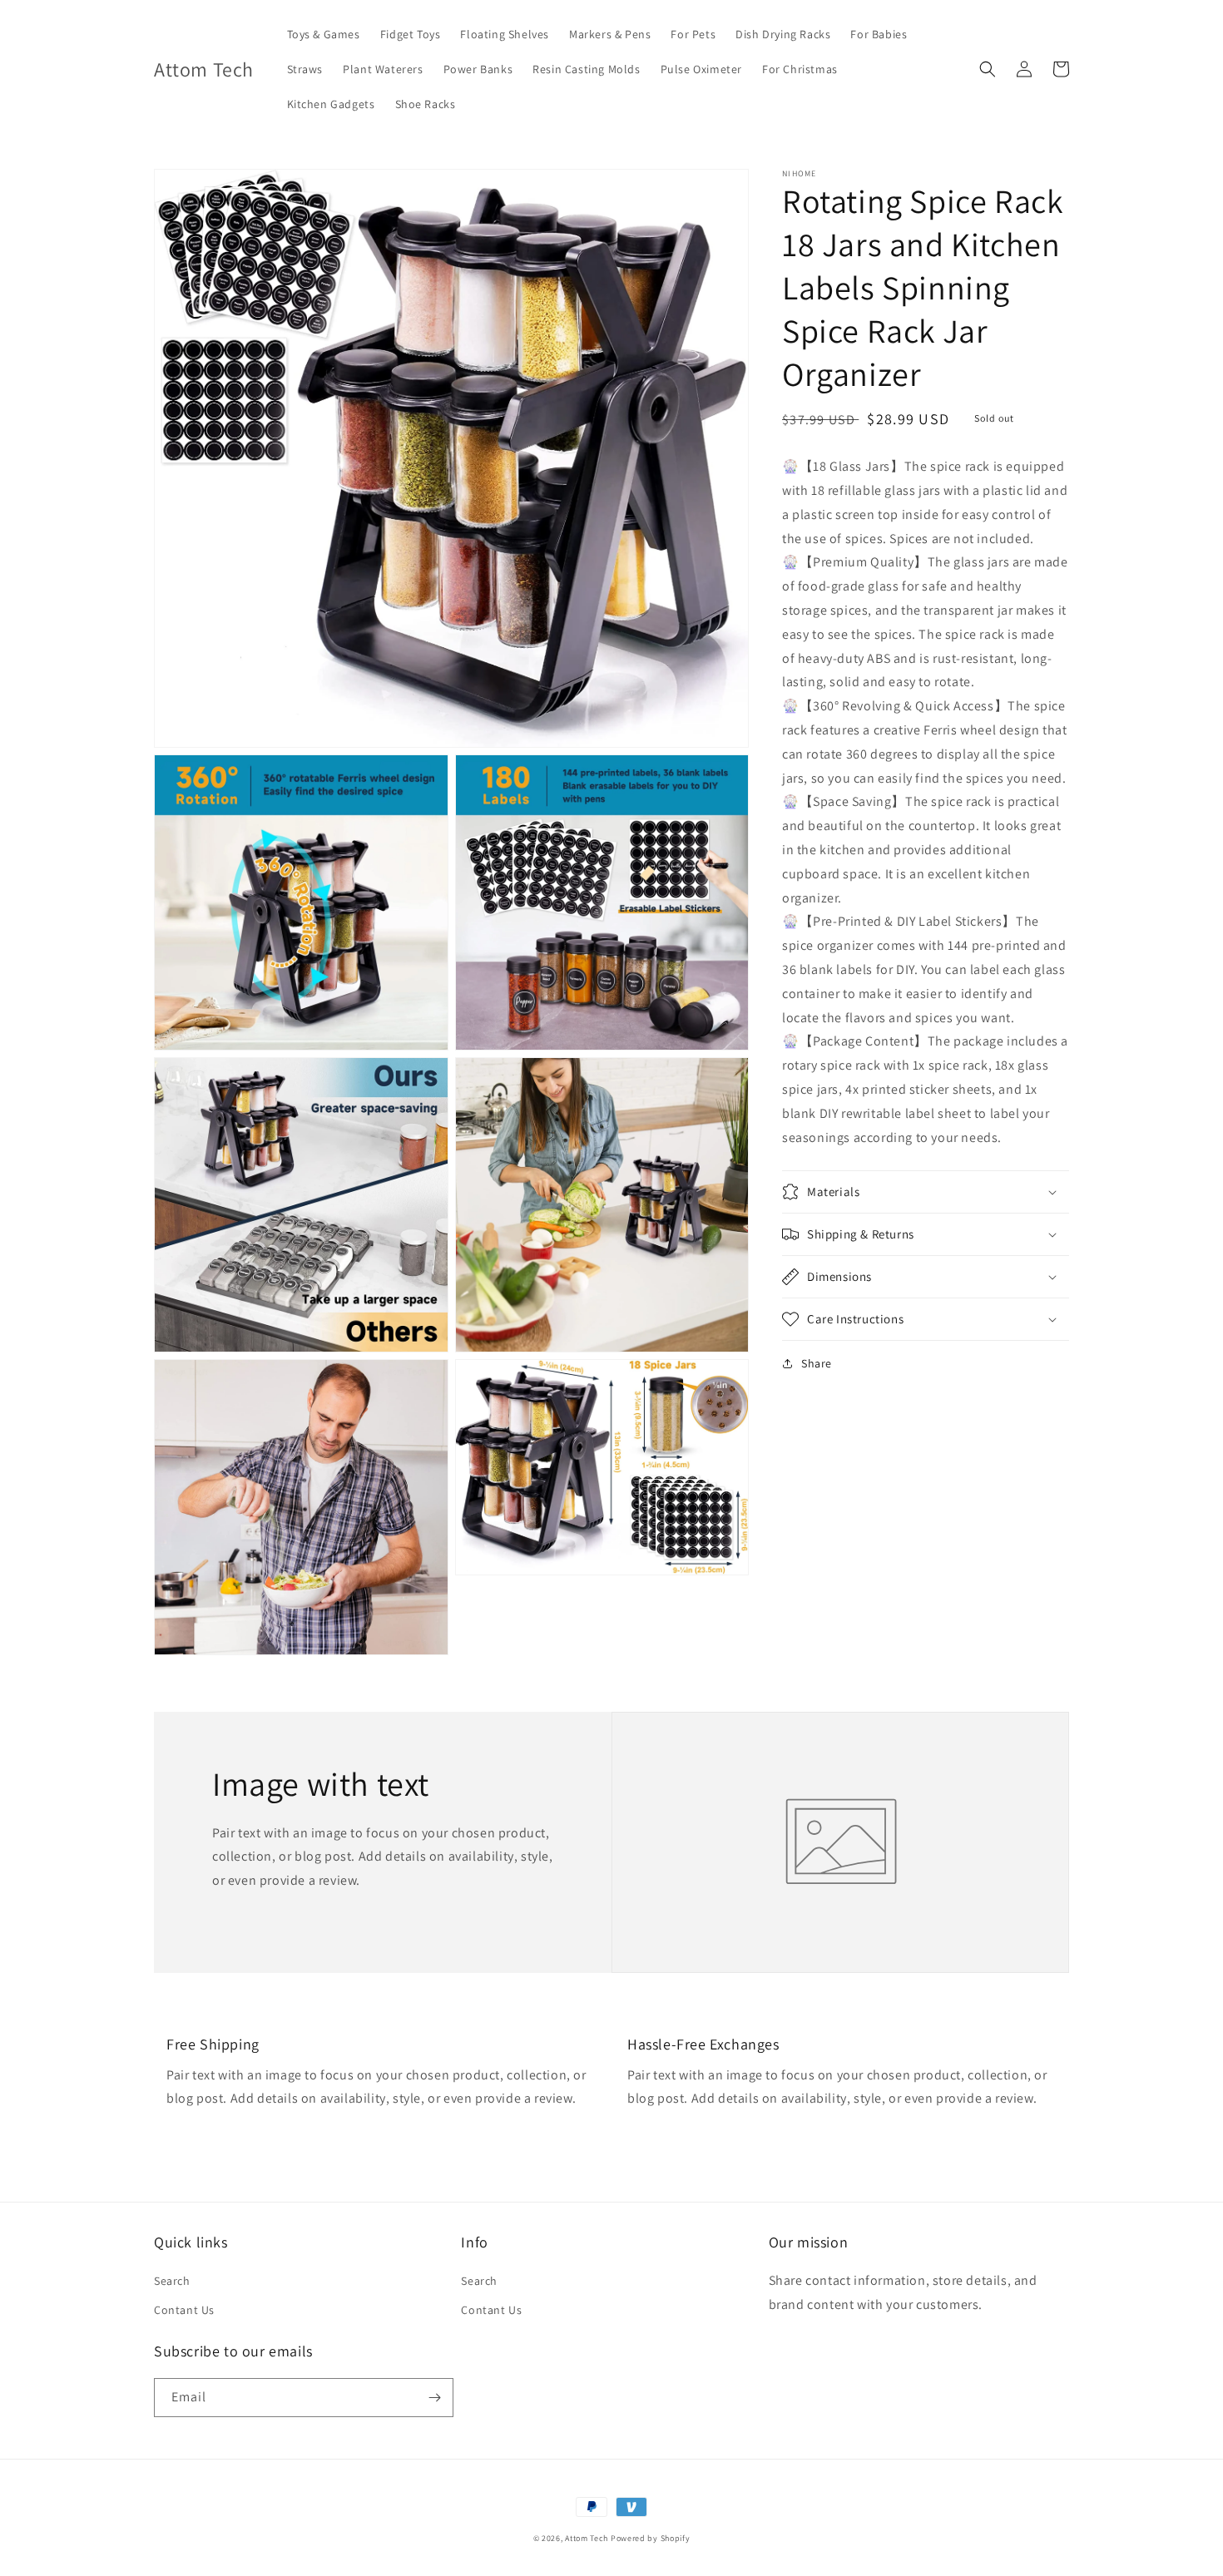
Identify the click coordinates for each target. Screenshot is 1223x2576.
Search (172, 2281)
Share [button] (817, 1363)
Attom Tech (587, 2538)
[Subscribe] (434, 2398)
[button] (988, 69)
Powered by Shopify (651, 2538)
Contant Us (184, 2310)
